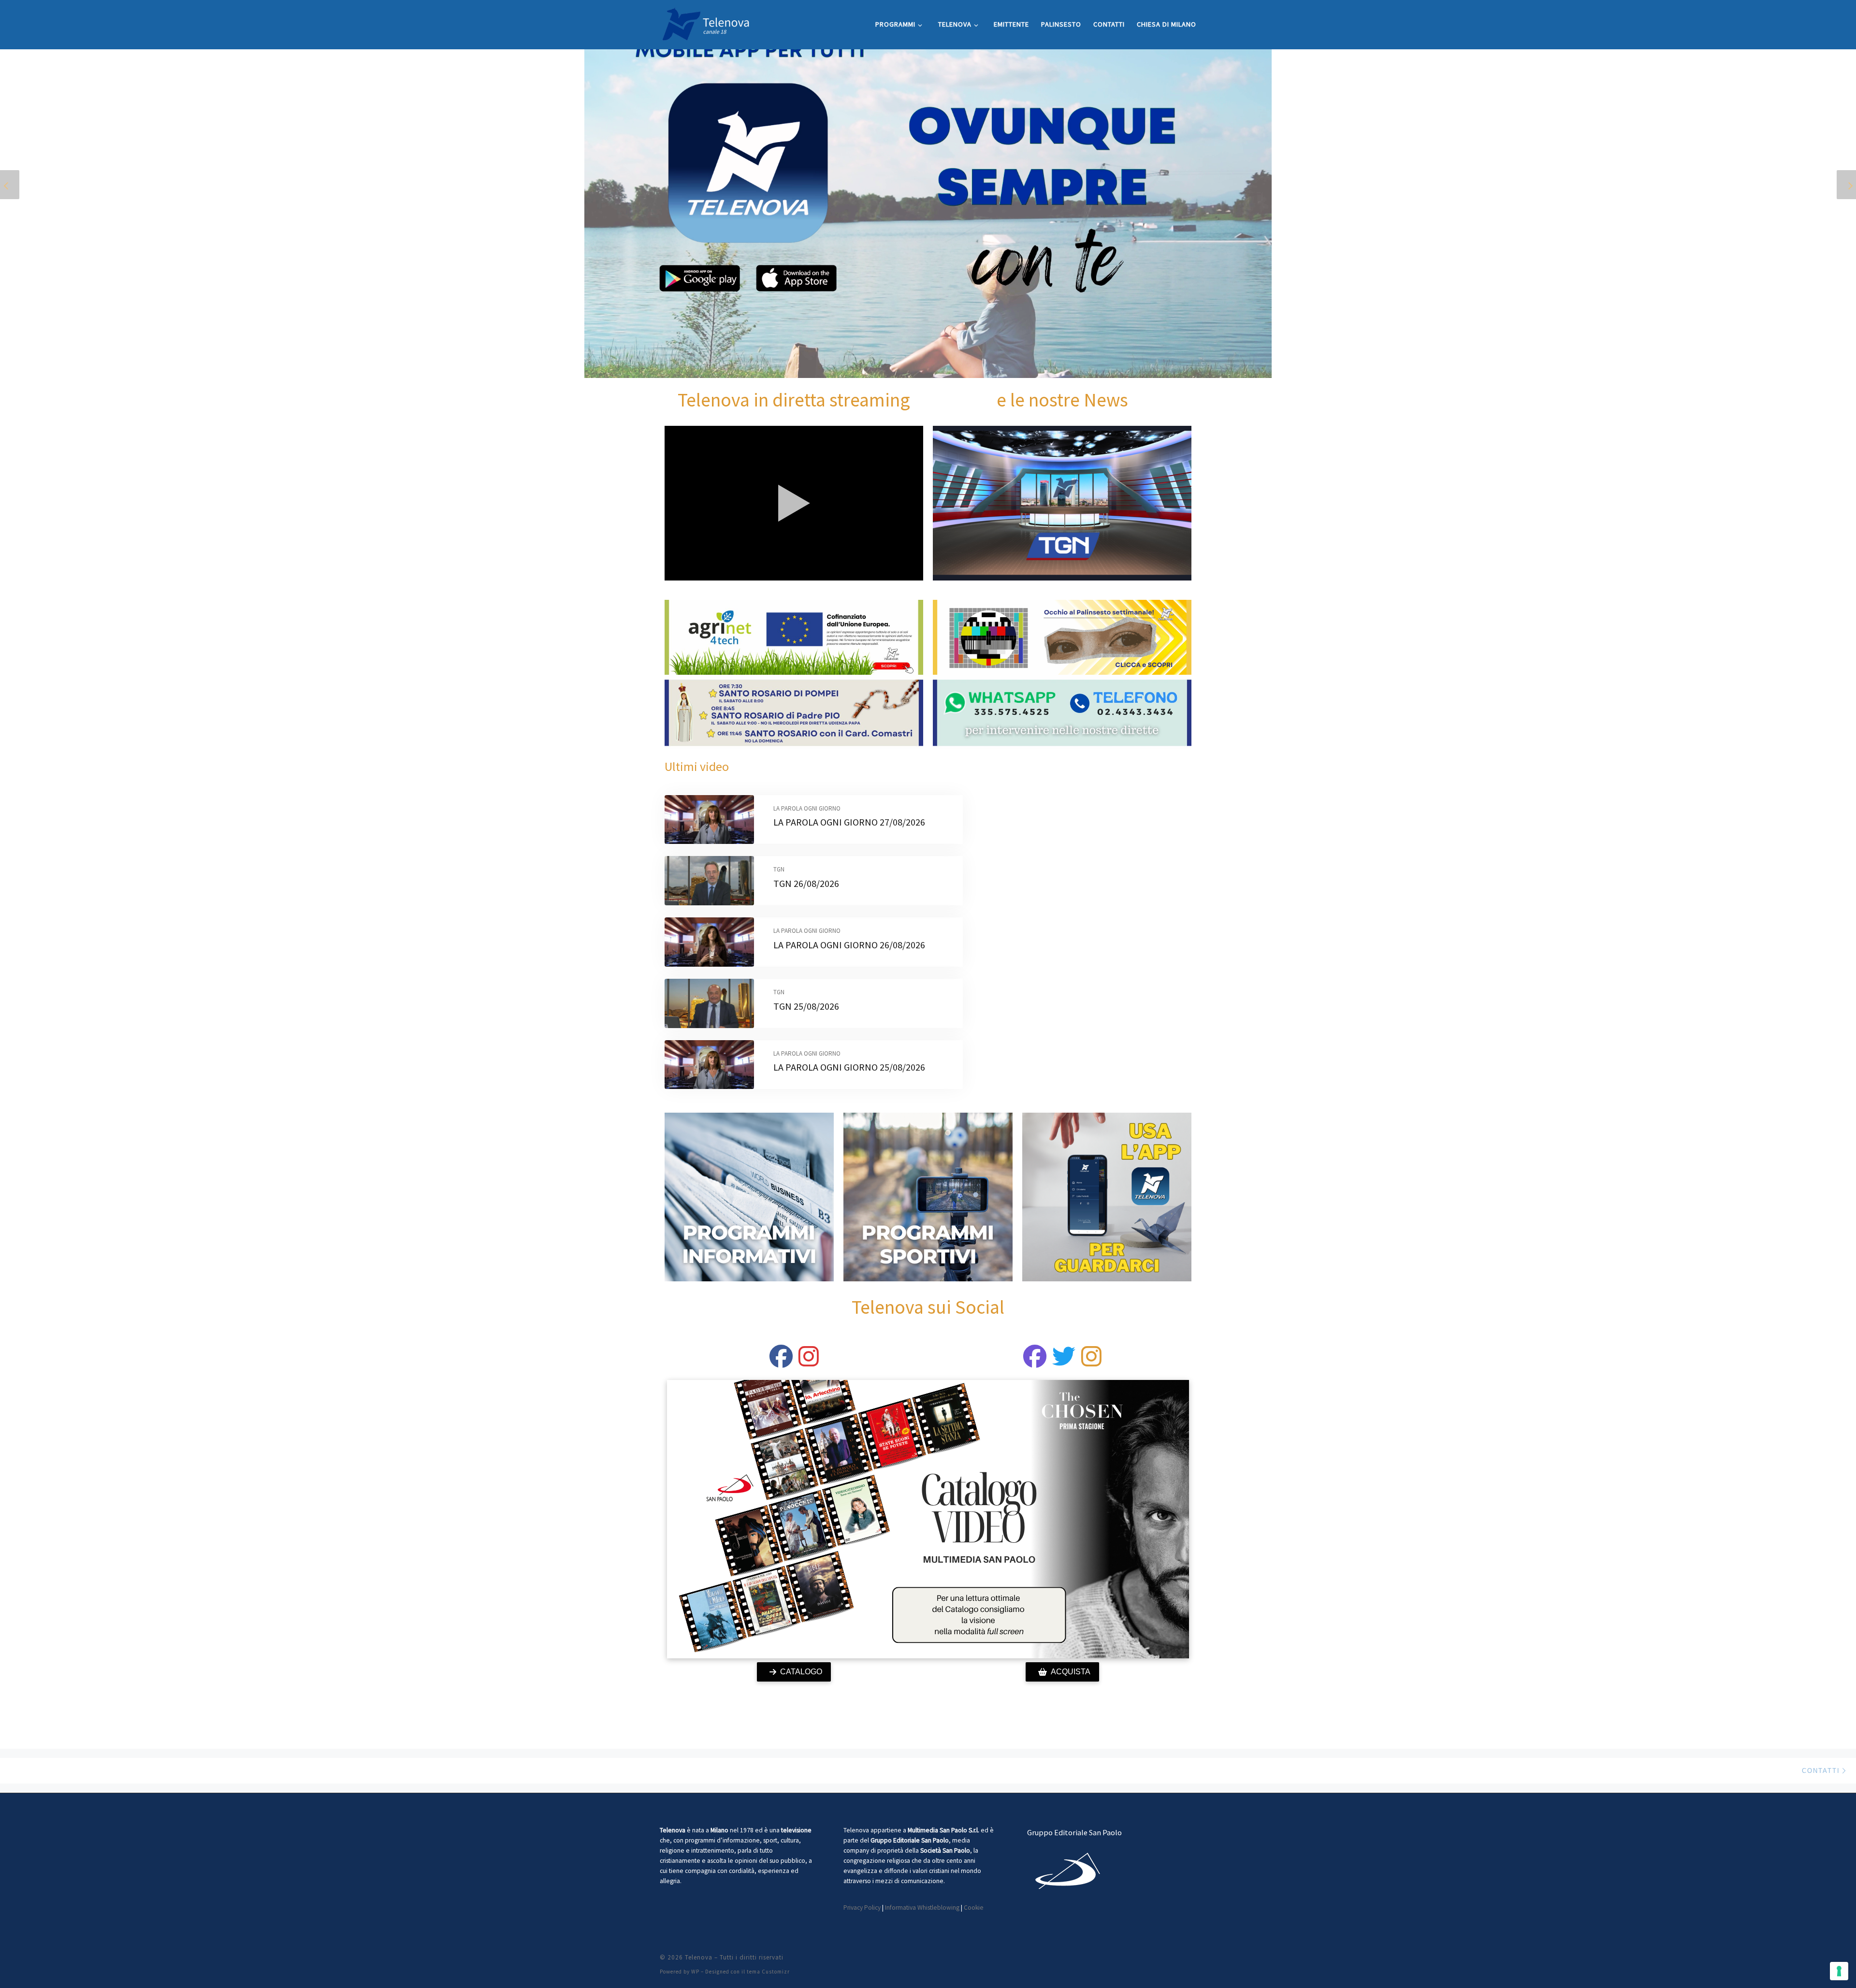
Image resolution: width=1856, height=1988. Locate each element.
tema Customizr (768, 1972)
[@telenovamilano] (781, 1362)
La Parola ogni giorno (807, 808)
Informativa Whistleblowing (922, 1908)
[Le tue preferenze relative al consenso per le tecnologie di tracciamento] (1839, 1971)
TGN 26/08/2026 (806, 883)
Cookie (974, 1908)
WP (695, 1972)
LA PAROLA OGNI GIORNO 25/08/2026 (849, 1067)
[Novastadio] (1064, 1362)
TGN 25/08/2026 (806, 1006)
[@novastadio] (1035, 1362)
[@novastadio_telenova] (1091, 1362)
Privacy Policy (862, 1908)
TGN (779, 869)
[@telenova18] (809, 1362)
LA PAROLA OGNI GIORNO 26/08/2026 (849, 945)
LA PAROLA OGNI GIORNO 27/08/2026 (849, 822)
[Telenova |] (706, 22)
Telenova (699, 1957)
